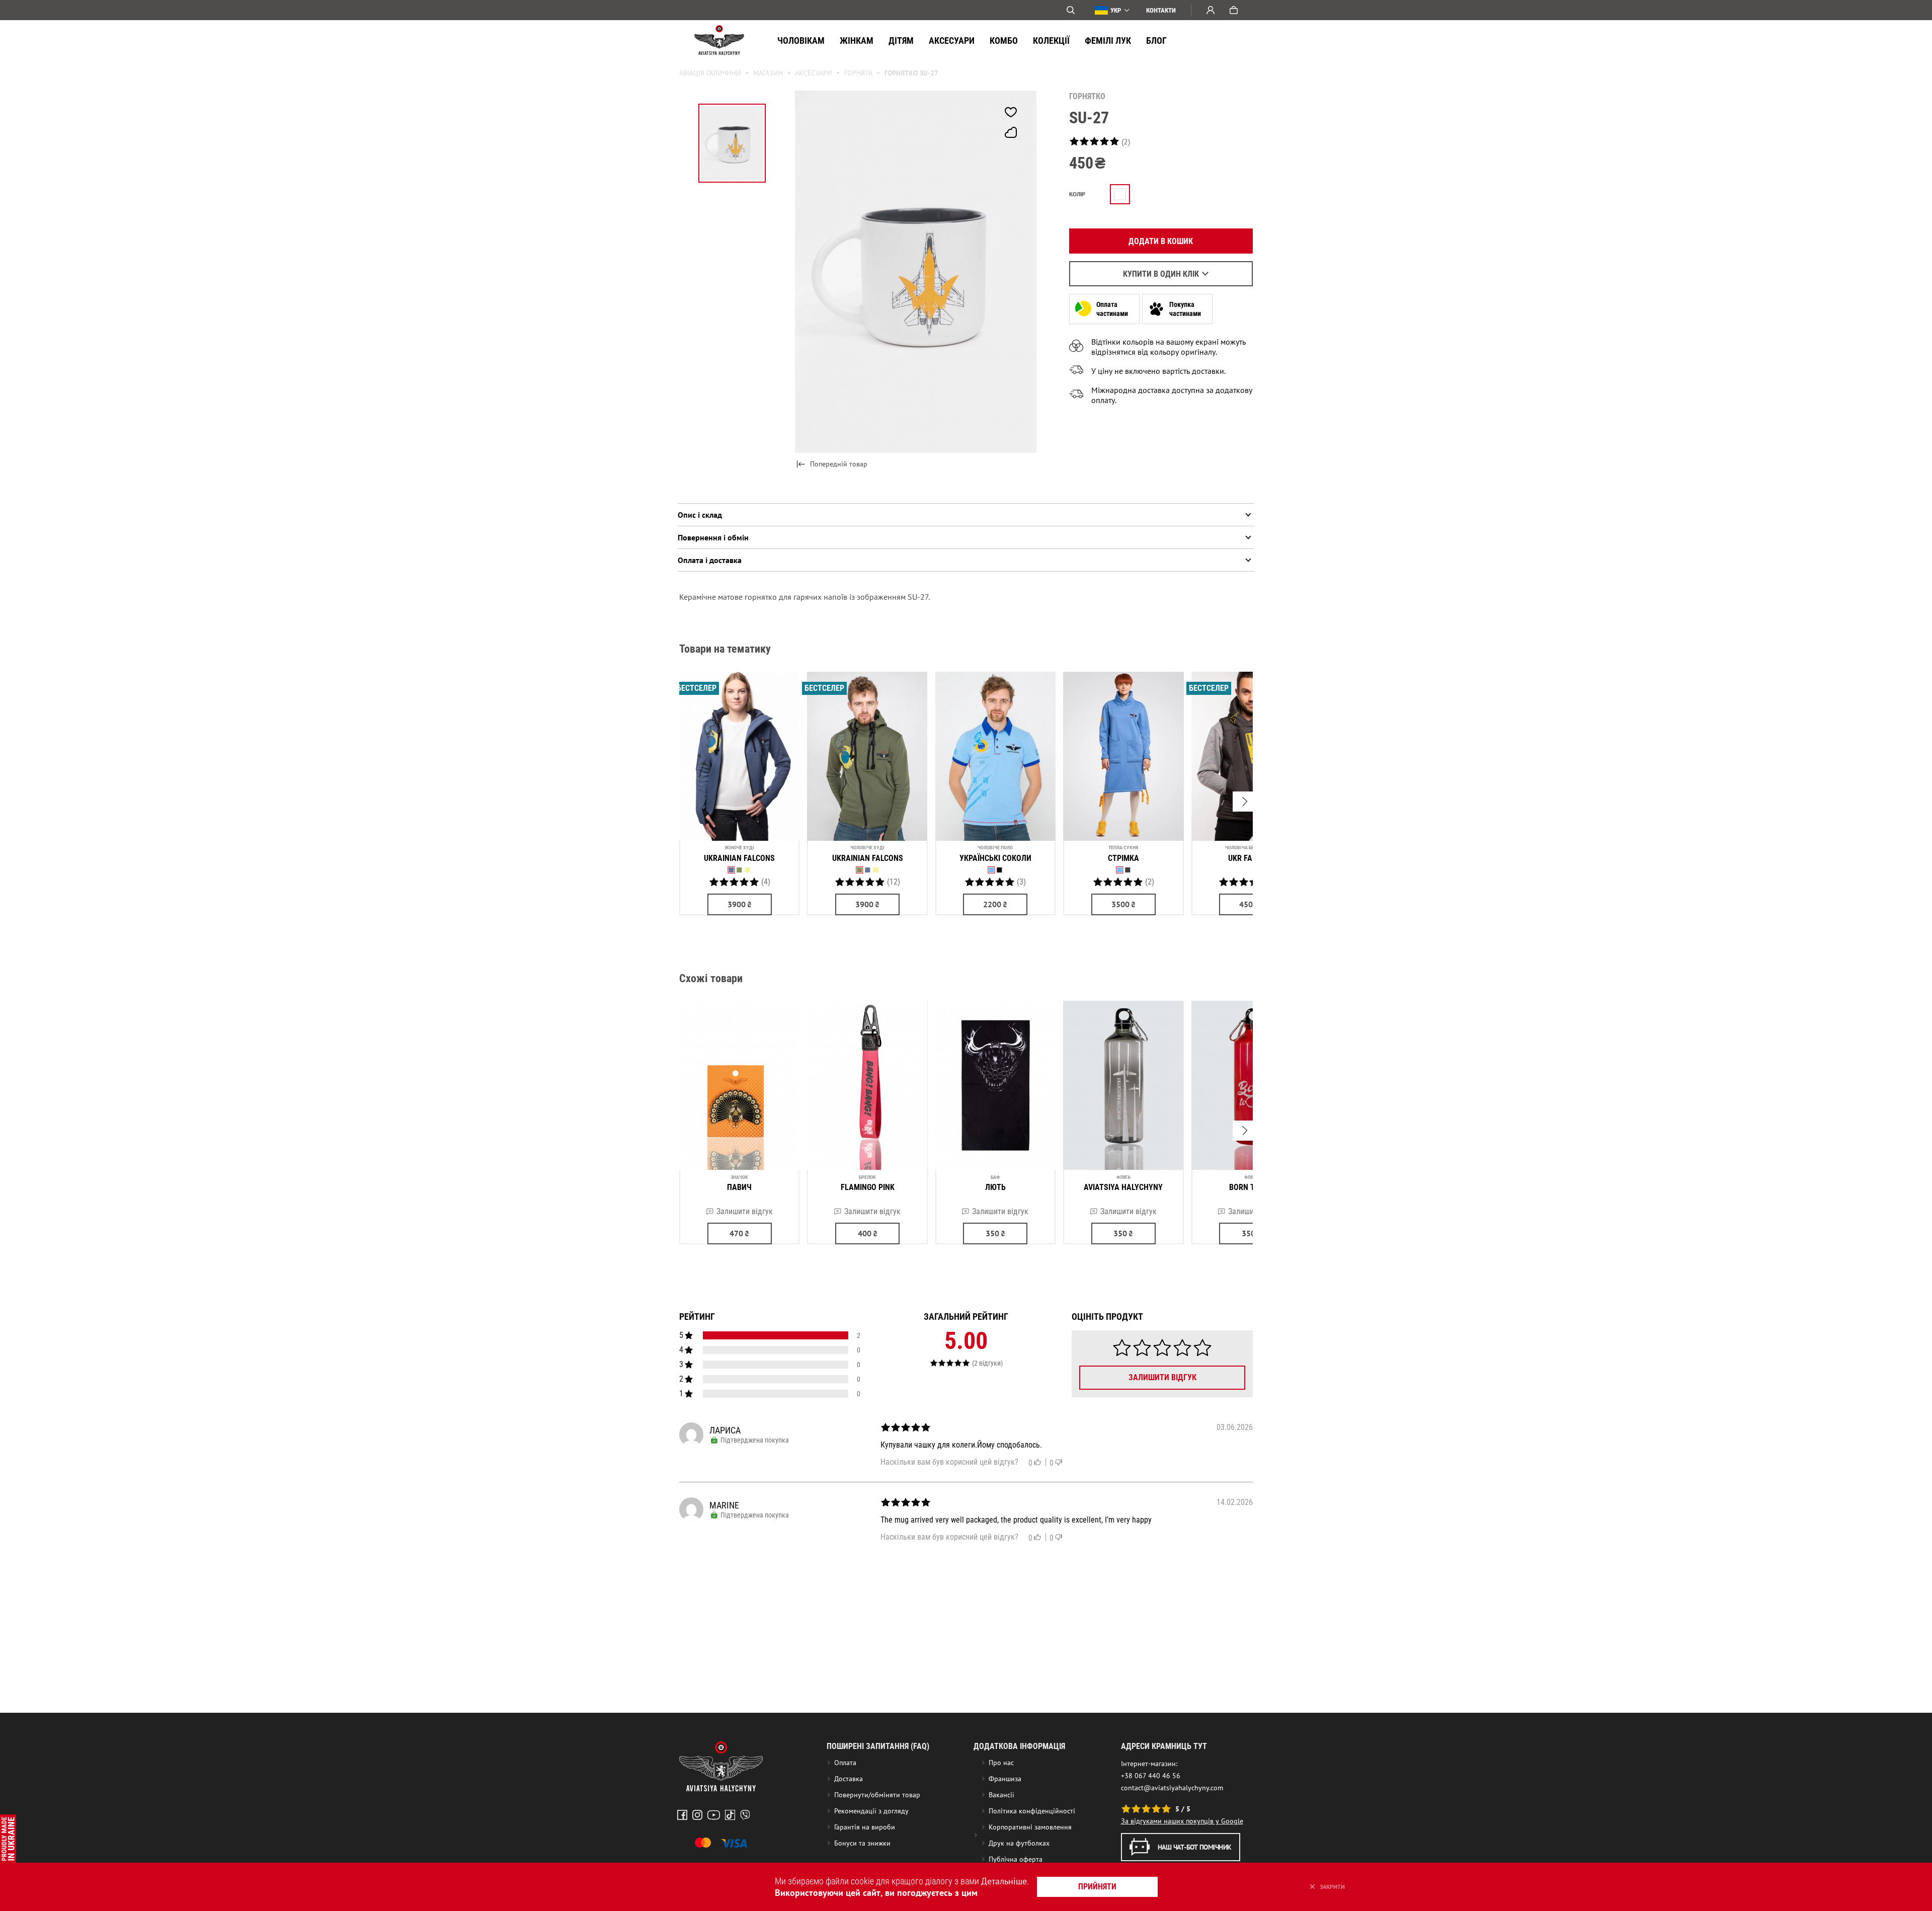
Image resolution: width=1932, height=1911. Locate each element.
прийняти (1097, 1887)
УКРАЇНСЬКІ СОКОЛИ (995, 858)
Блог (1156, 41)
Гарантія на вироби (865, 1827)
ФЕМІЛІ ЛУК (1108, 41)
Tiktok (730, 1815)
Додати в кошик (1161, 241)
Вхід (1211, 10)
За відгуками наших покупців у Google (1182, 1821)
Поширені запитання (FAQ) (878, 1746)
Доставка (849, 1779)
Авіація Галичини (710, 73)
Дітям (901, 41)
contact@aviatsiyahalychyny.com (1172, 1788)
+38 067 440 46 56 (1151, 1776)
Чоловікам (801, 41)
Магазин (768, 73)
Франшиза (1005, 1779)
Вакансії (1001, 1795)
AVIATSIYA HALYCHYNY (1123, 1187)
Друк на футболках (1019, 1843)
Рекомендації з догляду (871, 1811)
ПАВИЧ (739, 1187)
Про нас (1001, 1763)
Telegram (745, 1815)
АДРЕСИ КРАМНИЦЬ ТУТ (1164, 1746)
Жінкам (857, 41)
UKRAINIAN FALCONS (739, 858)
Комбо (1004, 41)
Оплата (845, 1763)
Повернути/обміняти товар (877, 1795)
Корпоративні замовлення (1030, 1827)
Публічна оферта (1016, 1859)
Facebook (682, 1815)
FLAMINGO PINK (868, 1187)
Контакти (1161, 10)
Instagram (697, 1815)
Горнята (858, 73)
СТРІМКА (1123, 858)
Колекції (1051, 41)
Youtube (714, 1815)
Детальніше (1004, 1881)
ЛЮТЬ (995, 1187)
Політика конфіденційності (1032, 1811)
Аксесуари (952, 41)
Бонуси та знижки (862, 1843)
